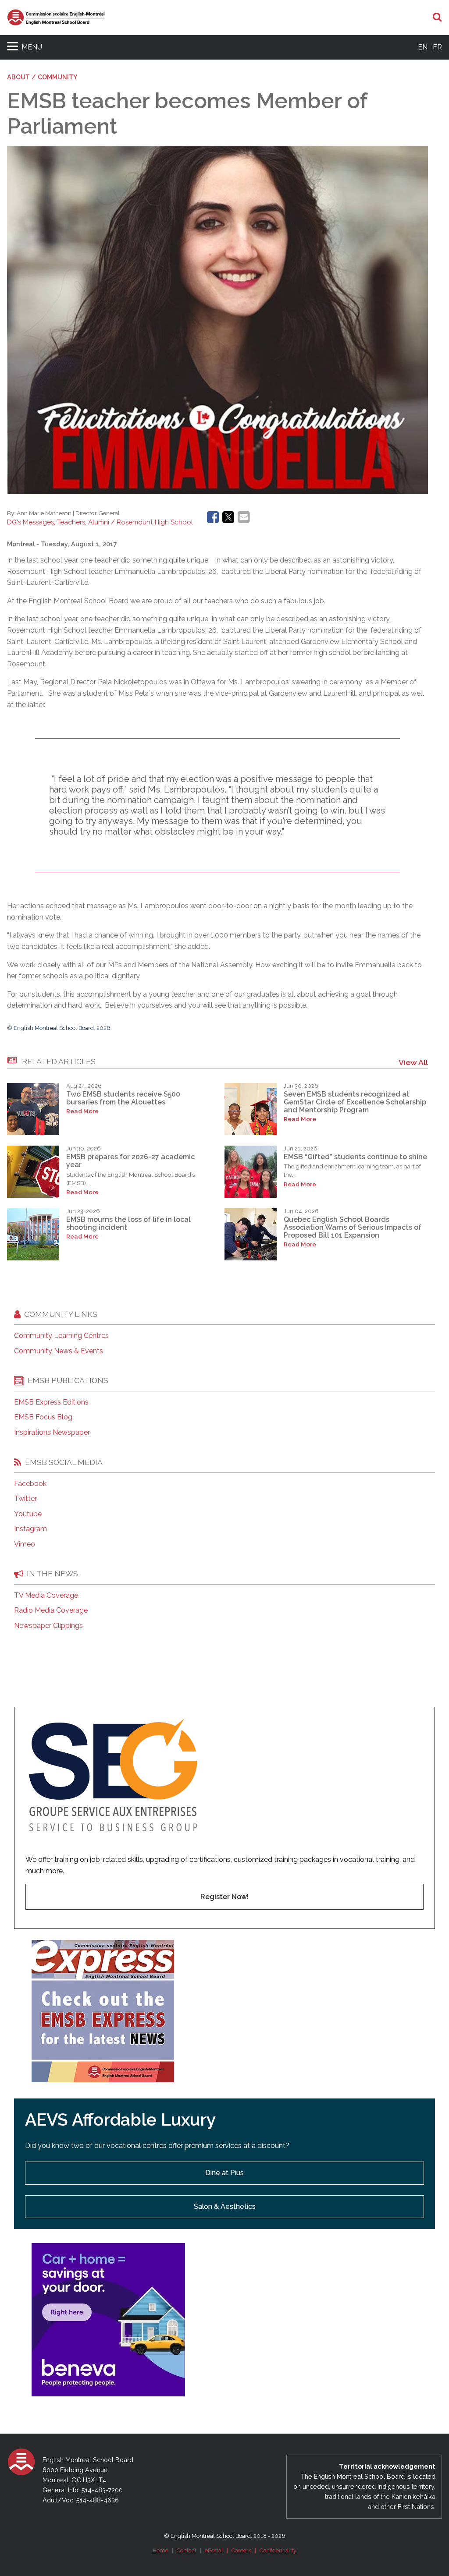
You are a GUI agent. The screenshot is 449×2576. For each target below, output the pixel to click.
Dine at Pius (224, 2173)
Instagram (30, 1529)
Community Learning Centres (61, 1336)
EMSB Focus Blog (43, 1417)
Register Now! (224, 1897)
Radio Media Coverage (51, 1610)
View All (413, 1062)
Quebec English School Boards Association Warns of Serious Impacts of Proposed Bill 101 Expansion (353, 1228)
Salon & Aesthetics (225, 2206)
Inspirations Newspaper (52, 1433)
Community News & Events (59, 1351)
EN (423, 47)
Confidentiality (278, 2550)
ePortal (214, 2550)
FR (437, 47)
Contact (187, 2550)
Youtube (28, 1514)
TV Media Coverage (46, 1596)
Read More (82, 1111)
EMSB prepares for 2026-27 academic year (130, 1161)
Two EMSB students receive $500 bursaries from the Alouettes (123, 1098)
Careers (241, 2550)
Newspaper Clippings (48, 1626)
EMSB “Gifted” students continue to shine (355, 1157)
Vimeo (25, 1544)
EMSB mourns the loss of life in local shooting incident (128, 1223)
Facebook (30, 1484)
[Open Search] (437, 18)
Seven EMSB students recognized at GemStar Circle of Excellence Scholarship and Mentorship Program (355, 1102)
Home (160, 2550)
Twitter (25, 1499)
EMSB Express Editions (51, 1402)
